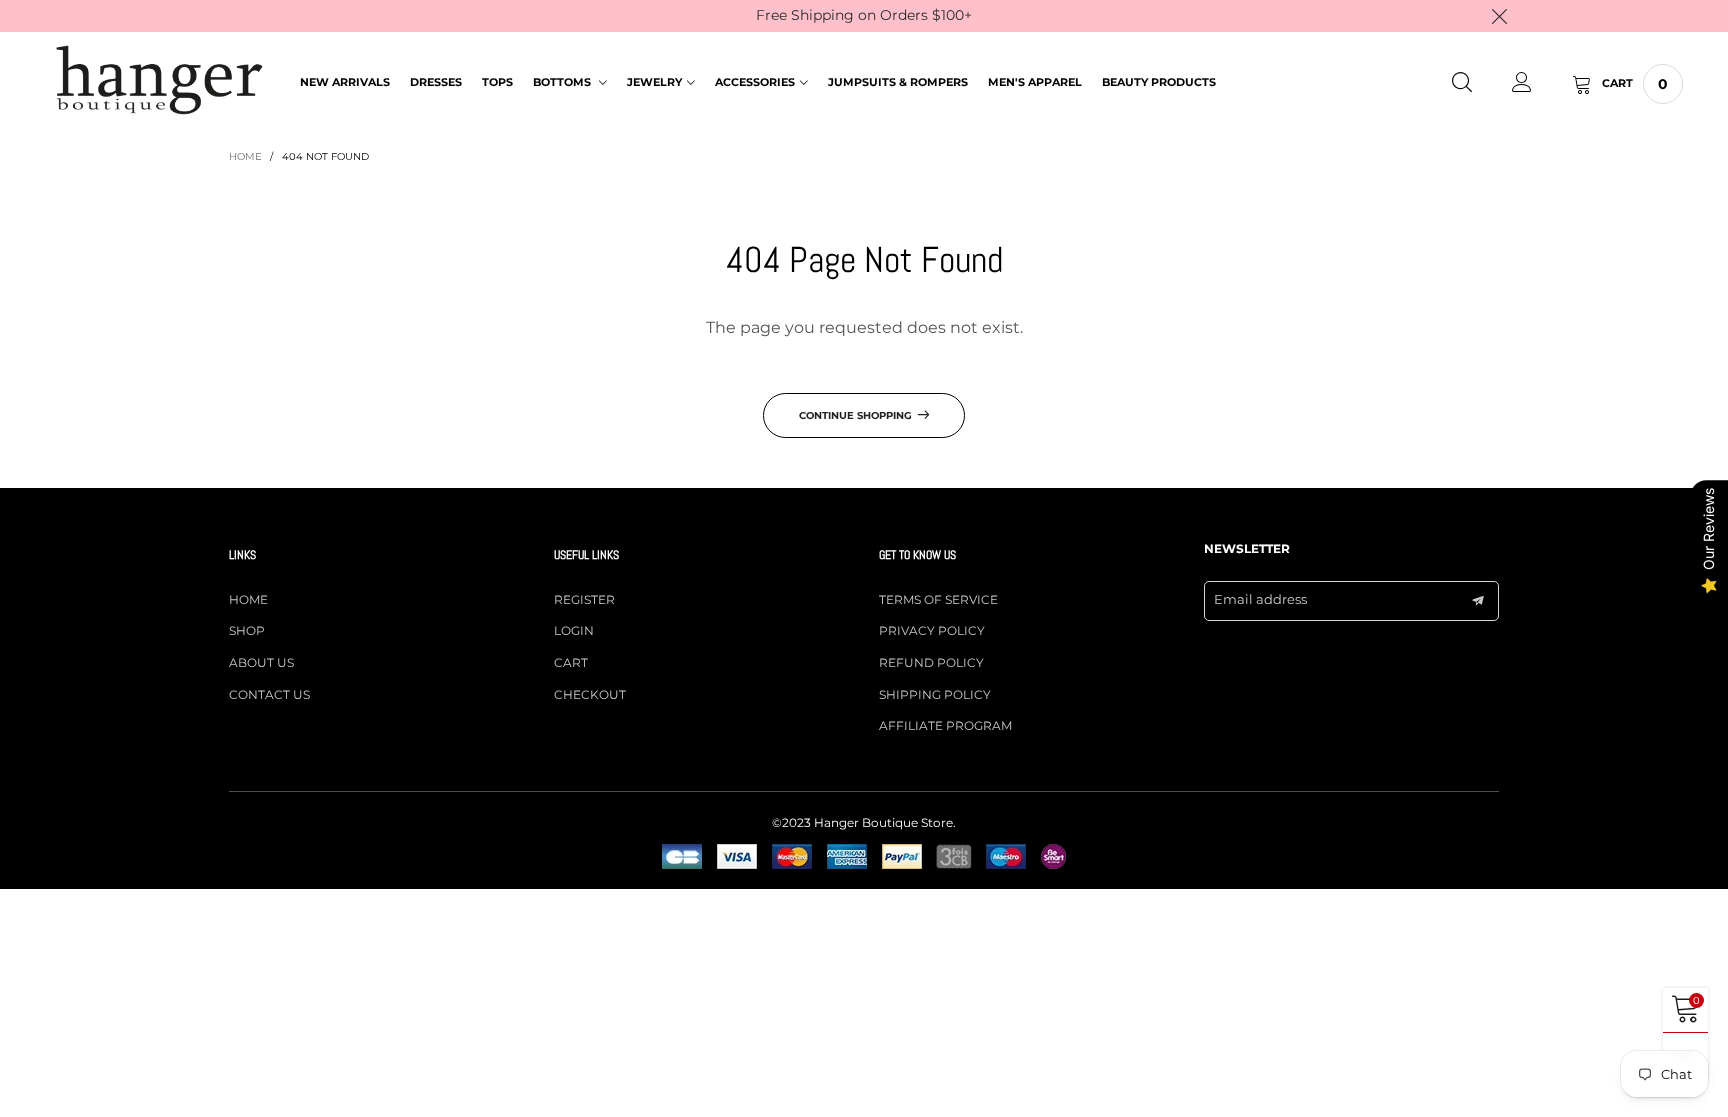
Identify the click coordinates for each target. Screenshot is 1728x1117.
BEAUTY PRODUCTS (1159, 82)
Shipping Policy (935, 694)
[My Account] (1522, 84)
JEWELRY (654, 82)
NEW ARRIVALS (345, 82)
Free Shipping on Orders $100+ (864, 15)
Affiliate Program (945, 725)
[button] (1478, 601)
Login (574, 630)
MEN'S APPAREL (1035, 82)
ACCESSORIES (755, 82)
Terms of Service (938, 599)
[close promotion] (1499, 16)
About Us (261, 662)
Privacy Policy (932, 630)
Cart (571, 662)
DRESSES (436, 82)
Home (248, 599)
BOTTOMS (563, 82)
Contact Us (269, 694)
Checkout (590, 694)
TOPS (497, 82)
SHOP (247, 630)
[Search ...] (1462, 84)
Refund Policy (931, 662)
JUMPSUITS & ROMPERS (898, 82)
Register (584, 599)
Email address (1260, 599)
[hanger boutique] (159, 80)
